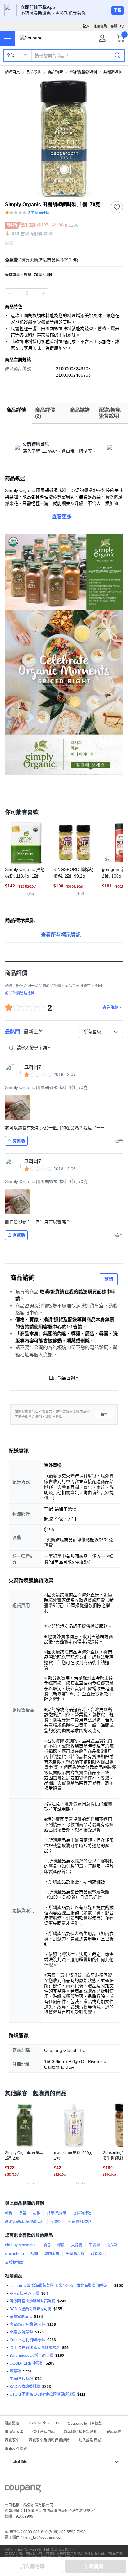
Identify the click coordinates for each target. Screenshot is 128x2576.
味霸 (34, 2254)
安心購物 (114, 2431)
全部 (11, 56)
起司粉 (97, 2254)
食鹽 (23, 2213)
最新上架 (34, 1032)
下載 (117, 10)
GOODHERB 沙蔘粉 (27, 2363)
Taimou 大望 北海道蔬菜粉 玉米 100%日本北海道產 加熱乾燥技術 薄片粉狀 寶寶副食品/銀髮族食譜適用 (61, 2286)
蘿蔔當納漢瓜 (21, 2317)
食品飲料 (34, 72)
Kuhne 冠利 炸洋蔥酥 (27, 2340)
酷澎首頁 (12, 72)
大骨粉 (77, 2245)
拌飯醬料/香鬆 (80, 2222)
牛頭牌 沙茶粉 (21, 2379)
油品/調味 (55, 72)
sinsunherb (14, 2254)
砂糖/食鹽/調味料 (83, 72)
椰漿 (61, 2245)
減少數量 (43, 293)
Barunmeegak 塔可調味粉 (31, 2356)
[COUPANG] (23, 2490)
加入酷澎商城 (90, 2440)
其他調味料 (113, 72)
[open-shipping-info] (62, 260)
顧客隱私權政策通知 (80, 2431)
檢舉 (104, 1415)
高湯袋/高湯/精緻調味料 (25, 2222)
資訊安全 (12, 2440)
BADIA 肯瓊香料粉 (25, 2387)
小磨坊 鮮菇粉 (21, 2332)
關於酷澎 (12, 2423)
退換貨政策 (14, 2431)
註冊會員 (100, 26)
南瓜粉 (112, 2245)
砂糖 (9, 2213)
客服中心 (117, 26)
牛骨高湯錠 (75, 2254)
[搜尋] (117, 55)
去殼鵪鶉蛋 (14, 2262)
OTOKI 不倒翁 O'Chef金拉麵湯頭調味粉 (42, 2394)
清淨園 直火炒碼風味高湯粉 (32, 2301)
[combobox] (101, 1032)
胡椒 (37, 2213)
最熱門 (12, 1032)
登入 (86, 26)
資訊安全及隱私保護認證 (49, 2440)
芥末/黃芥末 (57, 2213)
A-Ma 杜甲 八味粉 (24, 2293)
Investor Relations (43, 2422)
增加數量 (10, 293)
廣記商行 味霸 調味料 (27, 2324)
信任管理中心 (43, 2431)
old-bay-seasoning (21, 2245)
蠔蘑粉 (15, 2371)
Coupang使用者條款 (85, 2423)
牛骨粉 (94, 2245)
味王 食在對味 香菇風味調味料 (35, 2348)
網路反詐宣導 (16, 2448)
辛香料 (56, 2222)
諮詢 (109, 1279)
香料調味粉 (82, 2213)
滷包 (47, 2245)
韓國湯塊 (52, 2254)
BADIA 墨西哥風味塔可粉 (30, 2309)
